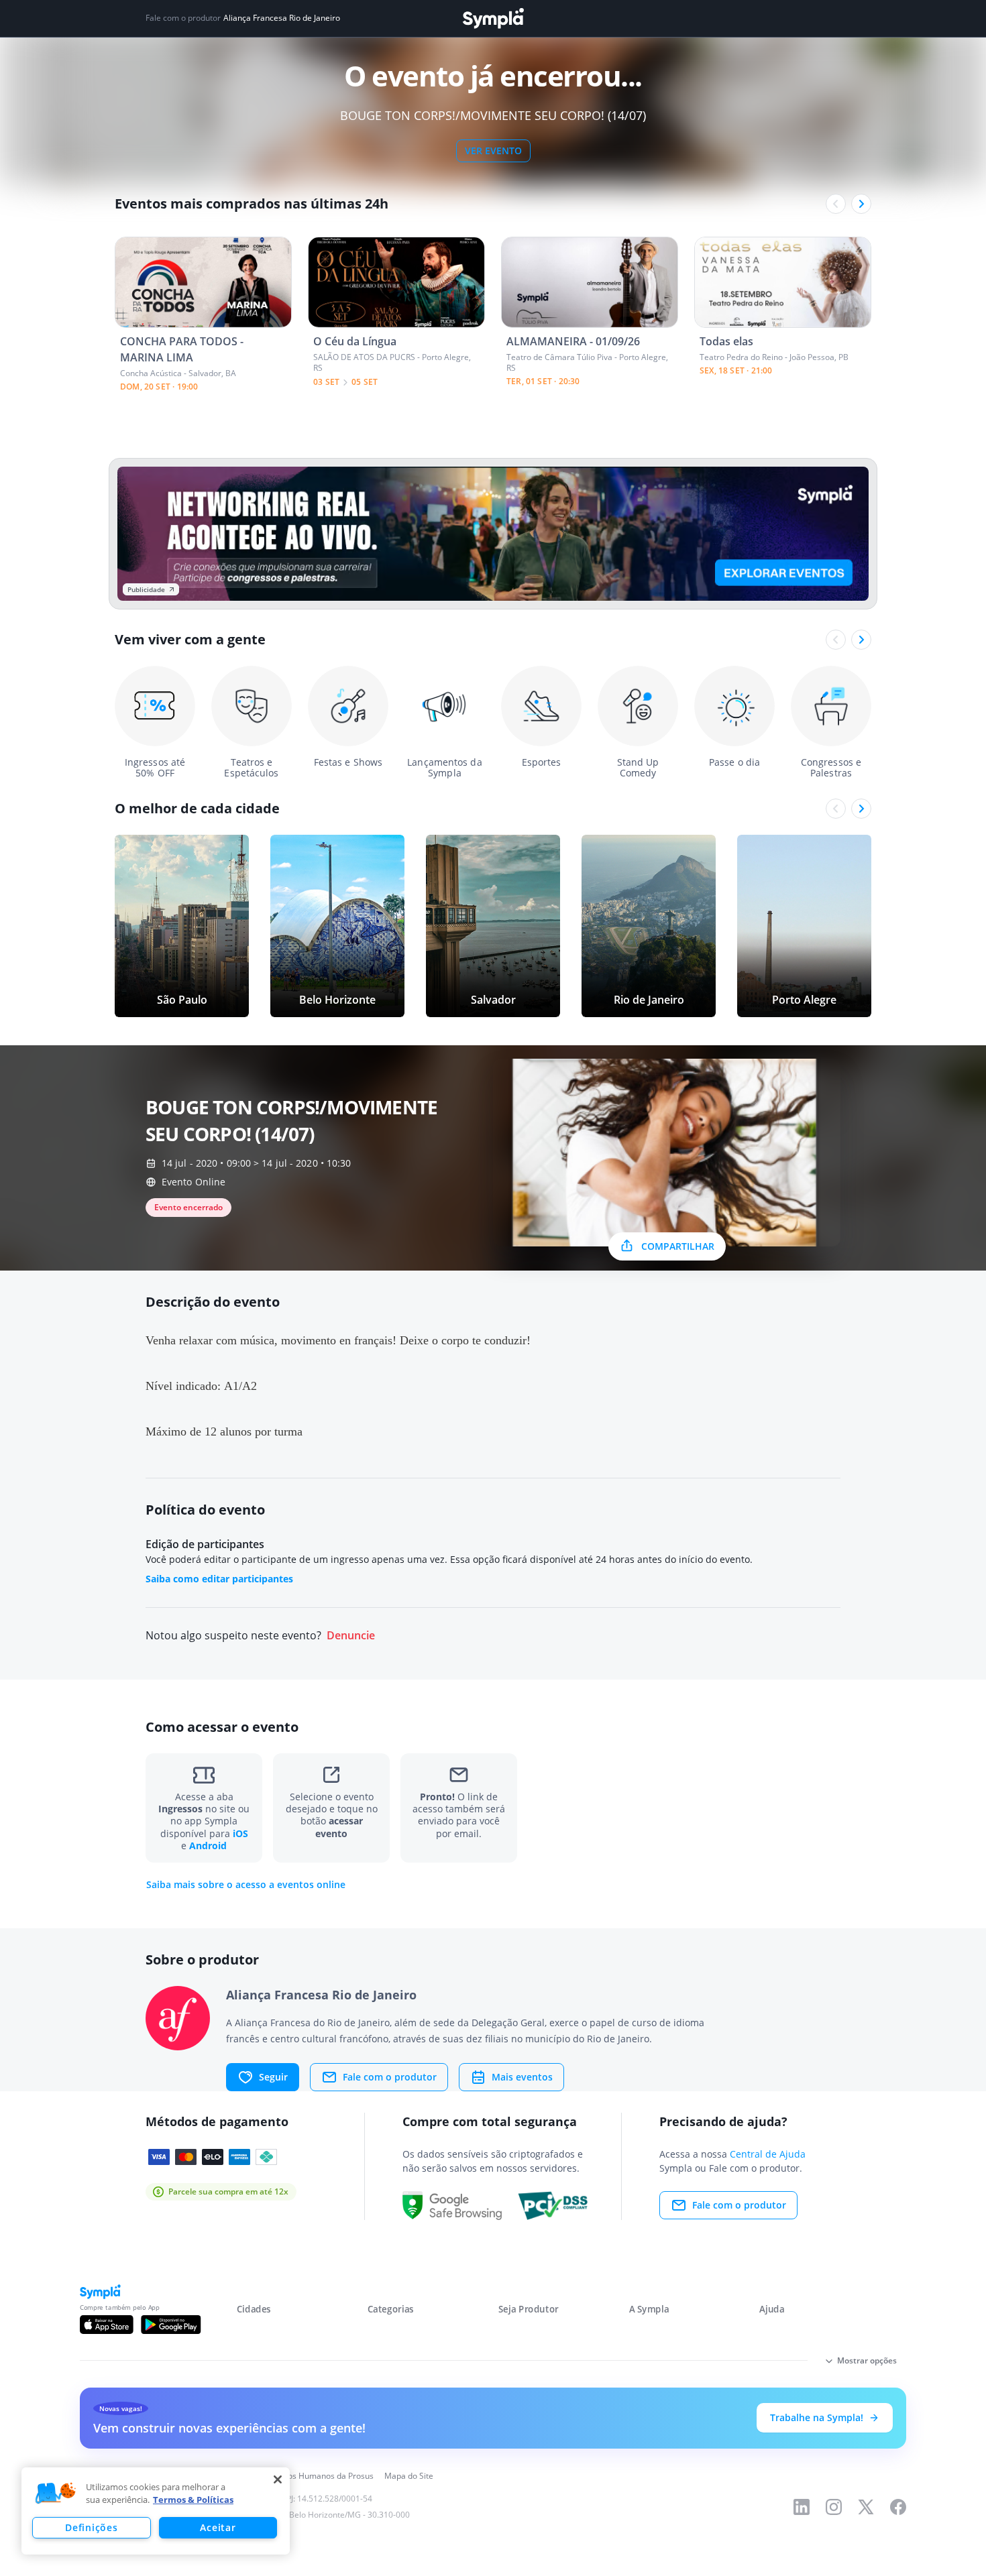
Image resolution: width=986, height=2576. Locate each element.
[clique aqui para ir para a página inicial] (493, 18)
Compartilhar (678, 1246)
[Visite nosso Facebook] (898, 2507)
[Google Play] (171, 2325)
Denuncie (351, 1636)
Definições (91, 2527)
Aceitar (218, 2527)
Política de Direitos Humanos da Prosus (300, 2476)
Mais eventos (522, 2077)
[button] (56, 2494)
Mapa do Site (409, 2476)
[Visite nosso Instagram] (834, 2507)
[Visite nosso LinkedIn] (802, 2507)
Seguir (273, 2077)
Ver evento (493, 151)
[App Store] (107, 2325)
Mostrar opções (867, 2360)
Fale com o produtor (390, 2077)
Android (208, 1846)
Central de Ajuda (768, 2154)
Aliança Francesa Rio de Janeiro (282, 18)
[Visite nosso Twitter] (866, 2507)
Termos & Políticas (193, 2500)
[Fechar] (278, 2479)
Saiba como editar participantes (219, 1579)
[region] (156, 2511)
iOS (240, 1833)
